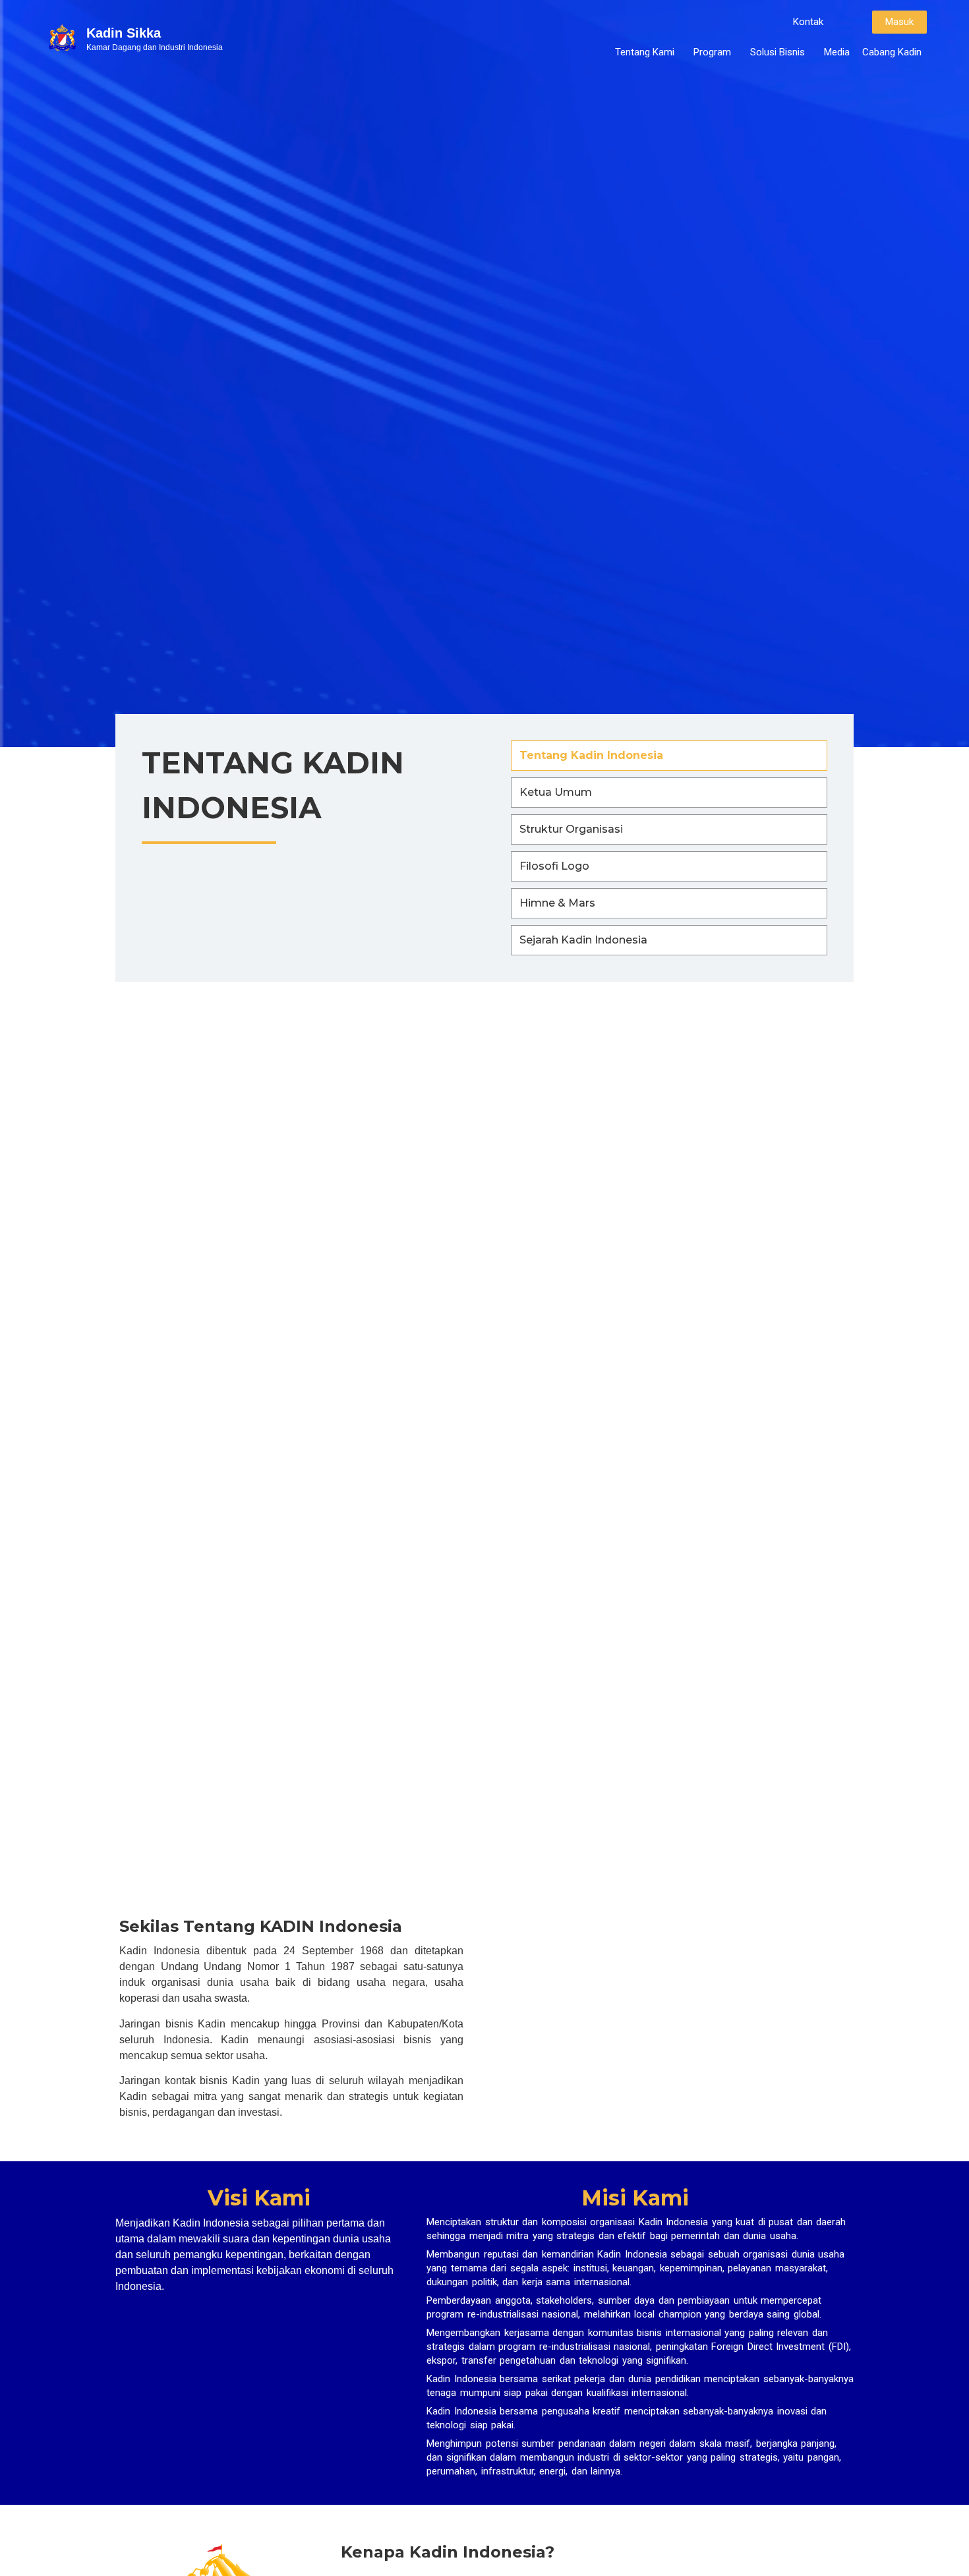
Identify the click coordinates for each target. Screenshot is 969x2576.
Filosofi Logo (554, 866)
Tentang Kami (645, 52)
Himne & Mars (557, 903)
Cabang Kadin (892, 52)
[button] (808, 22)
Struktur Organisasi (571, 829)
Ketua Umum (556, 792)
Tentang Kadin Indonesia (591, 755)
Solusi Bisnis (778, 52)
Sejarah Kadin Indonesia (583, 940)
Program (712, 52)
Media (837, 52)
